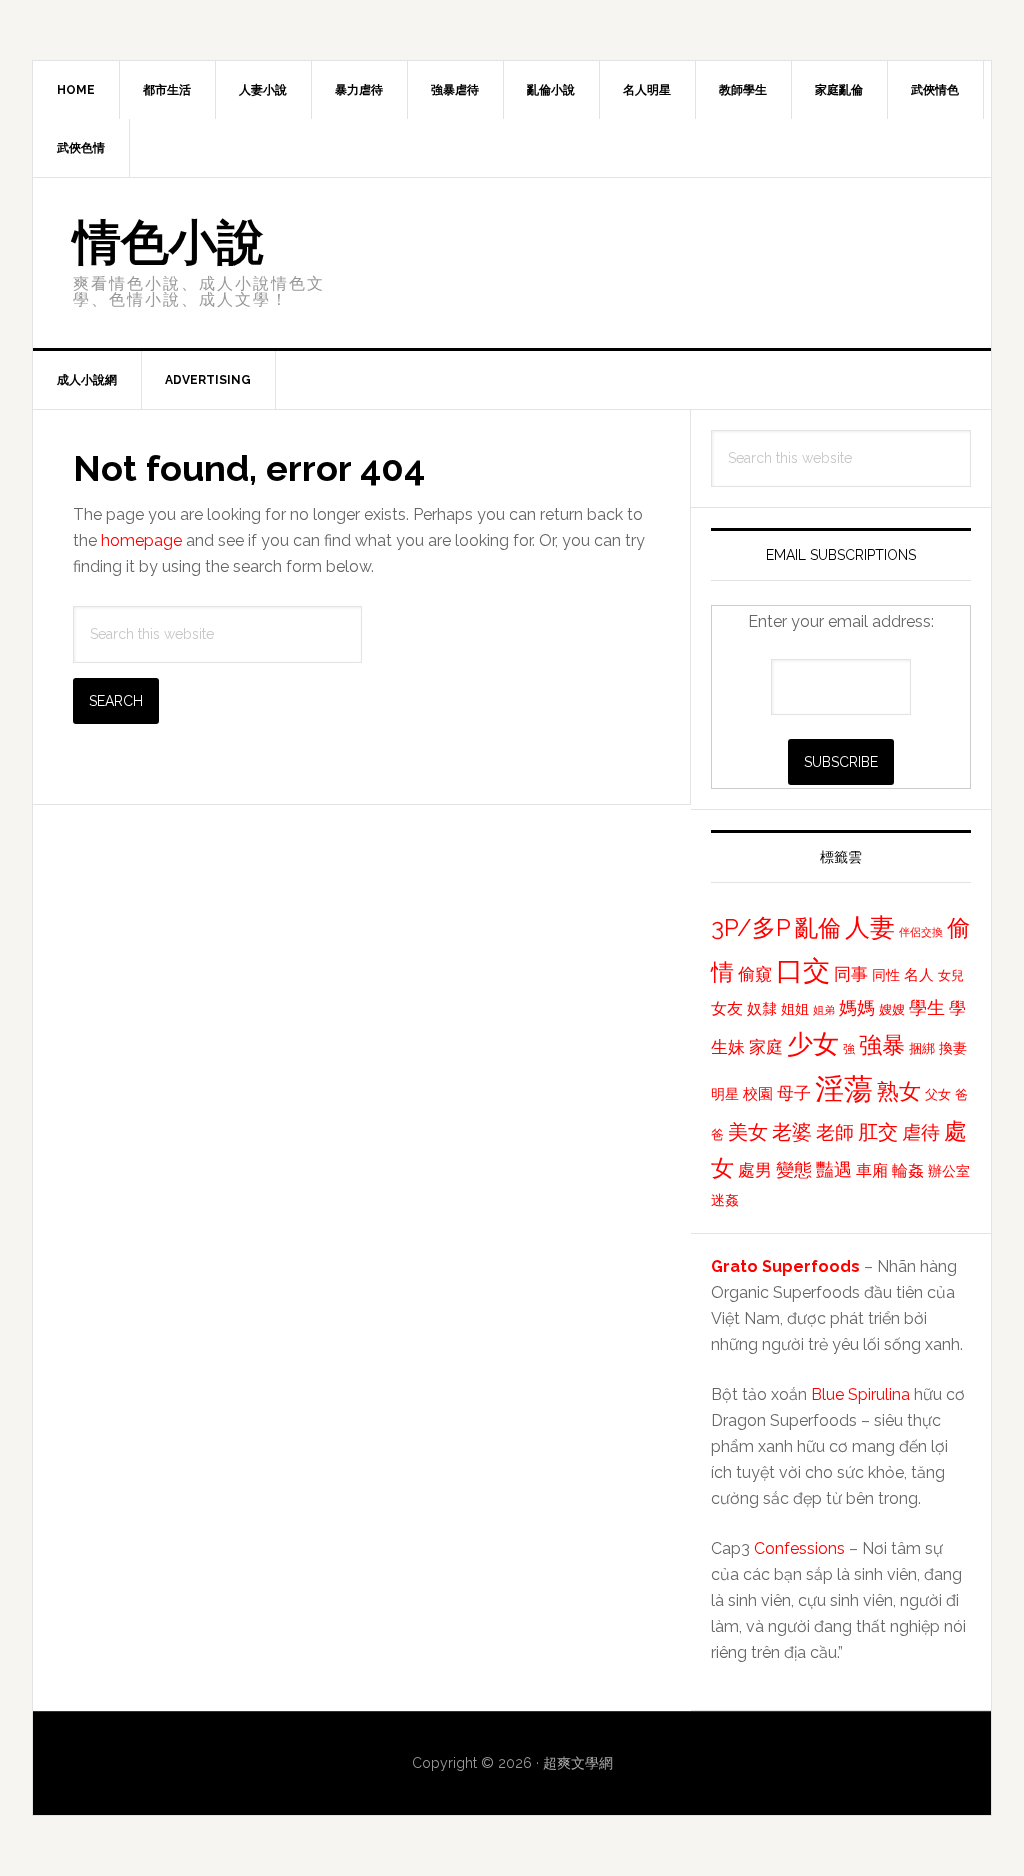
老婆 (792, 1132)
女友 (727, 1008)
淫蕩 (844, 1088)
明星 (725, 1094)
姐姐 (795, 1009)
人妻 (870, 927)
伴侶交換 (921, 932)
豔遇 (834, 1169)
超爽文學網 (578, 1763)
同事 (851, 974)
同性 (886, 975)
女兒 (951, 975)
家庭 (766, 1047)
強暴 (882, 1045)
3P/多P (751, 927)
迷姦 (725, 1200)
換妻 (953, 1048)
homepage (141, 540)
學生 (927, 1007)
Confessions (799, 1548)
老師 (835, 1132)
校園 (758, 1094)
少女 (813, 1044)
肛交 (878, 1132)
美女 (748, 1132)
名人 (919, 974)
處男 (755, 1170)
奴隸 (762, 1009)
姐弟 (824, 1010)
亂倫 (818, 928)
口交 (803, 970)
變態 (794, 1169)
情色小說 (169, 242)
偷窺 (755, 974)
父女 (938, 1094)
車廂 (872, 1170)
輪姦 (908, 1170)
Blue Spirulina (860, 1394)
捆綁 (922, 1048)
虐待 (921, 1132)
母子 (794, 1093)
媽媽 (857, 1007)
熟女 (899, 1091)
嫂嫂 (892, 1009)
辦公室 (949, 1171)
